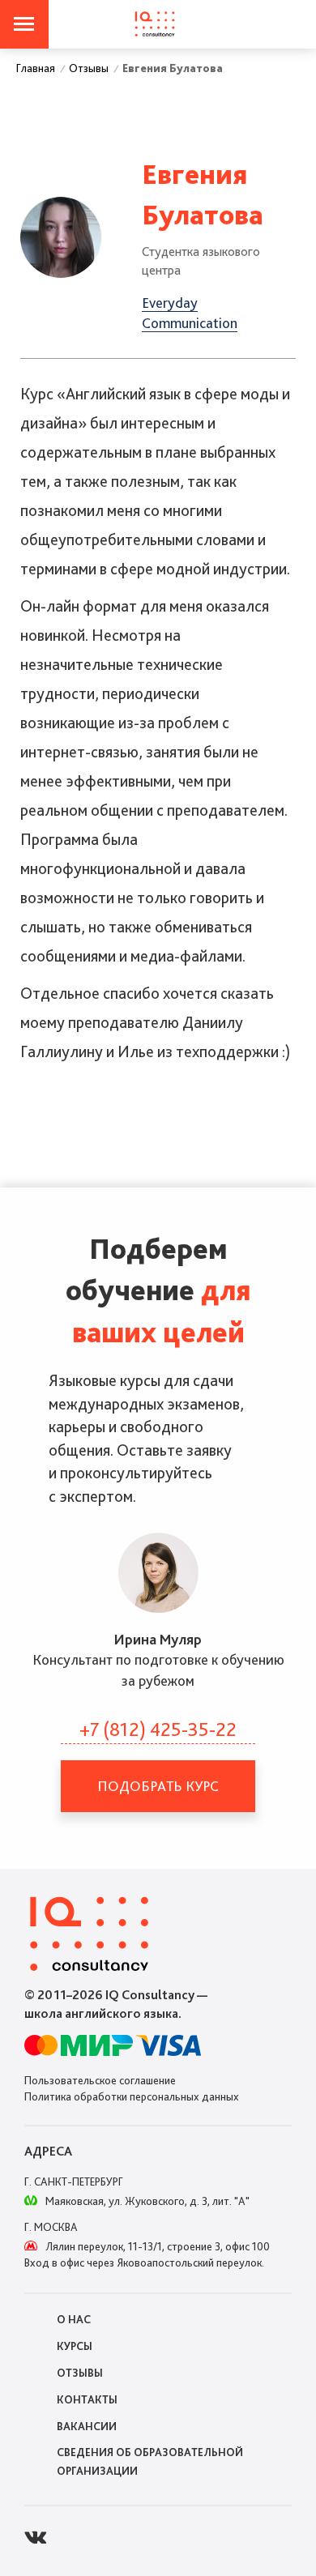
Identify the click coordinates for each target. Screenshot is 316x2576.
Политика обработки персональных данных (132, 2096)
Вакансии (87, 2426)
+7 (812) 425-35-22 (158, 1729)
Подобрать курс (158, 1786)
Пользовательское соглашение (100, 2080)
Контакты (87, 2399)
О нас (74, 2319)
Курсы (75, 2346)
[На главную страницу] (155, 24)
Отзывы (80, 2373)
